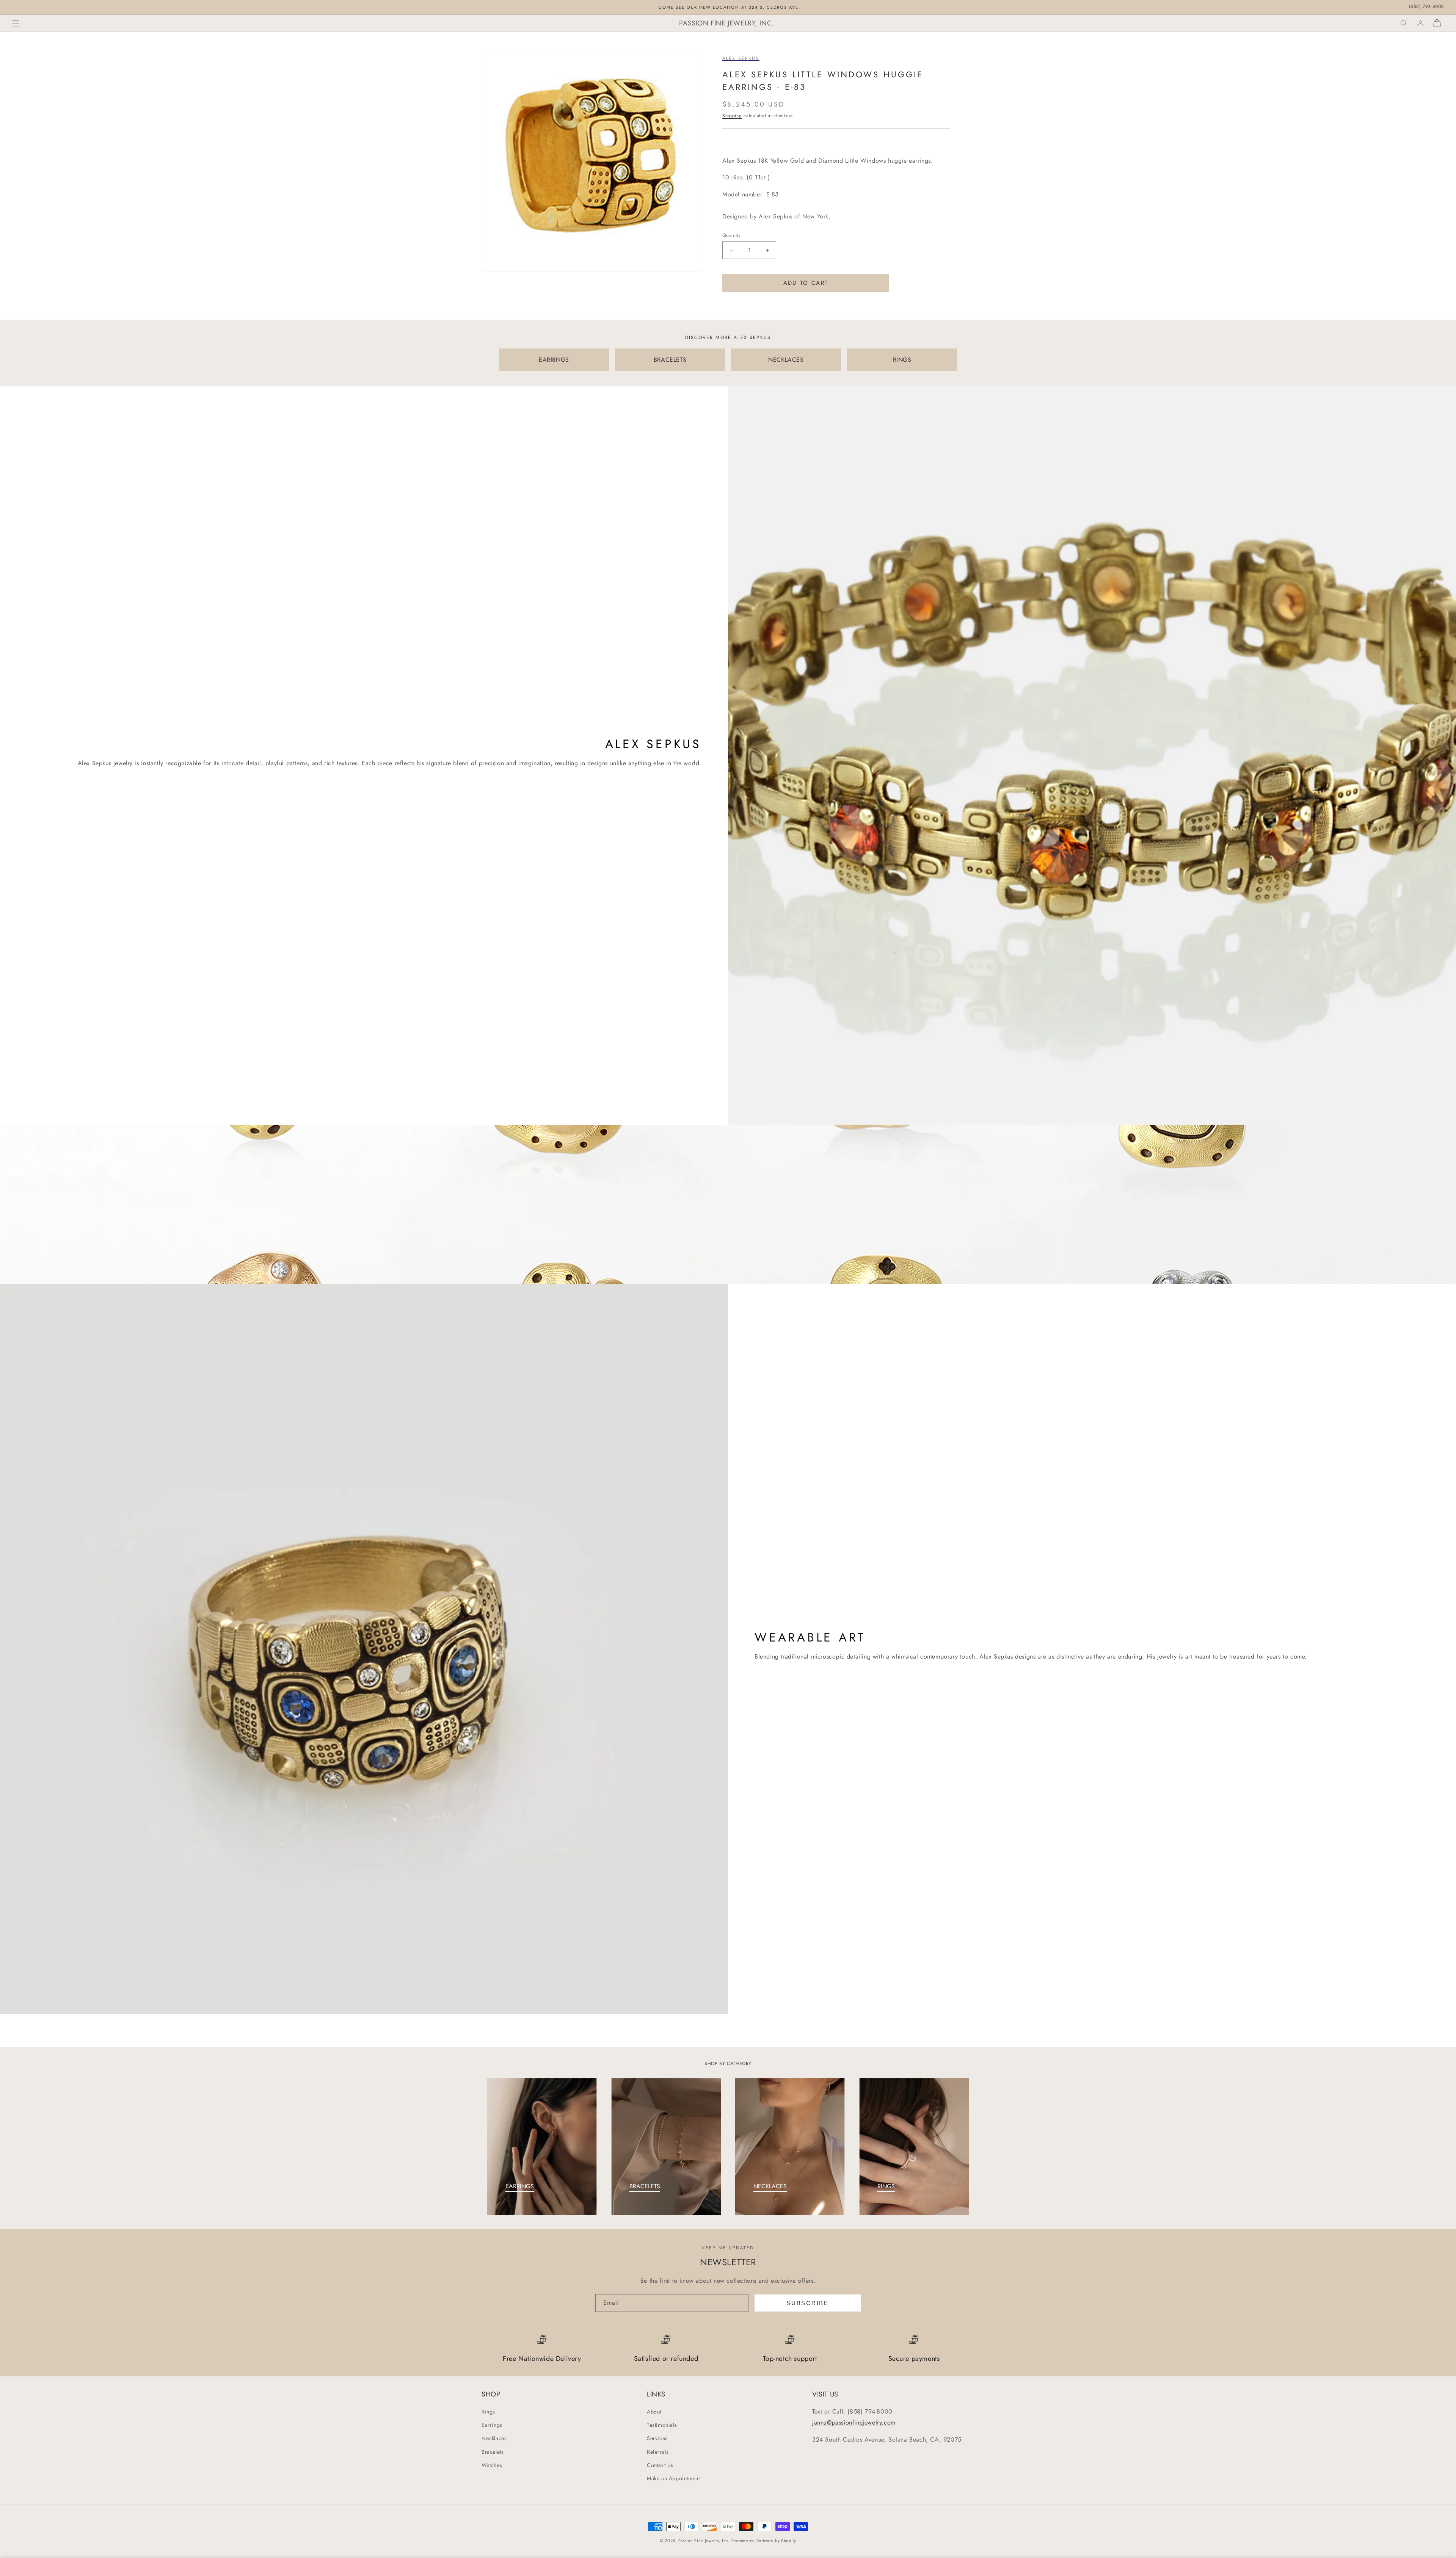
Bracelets (493, 2452)
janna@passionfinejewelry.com (854, 2422)
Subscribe (807, 2303)
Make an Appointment (673, 2478)
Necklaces (494, 2439)
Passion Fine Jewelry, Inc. (704, 2541)
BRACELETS (670, 360)
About (654, 2412)
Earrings (492, 2425)
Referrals (658, 2452)
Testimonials (662, 2425)
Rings (488, 2412)
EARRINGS (554, 360)
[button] (16, 23)
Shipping (732, 116)
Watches (492, 2465)
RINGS (902, 360)
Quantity (731, 235)
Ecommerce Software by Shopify (764, 2541)
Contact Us (660, 2465)
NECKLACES (786, 360)
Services (657, 2439)
